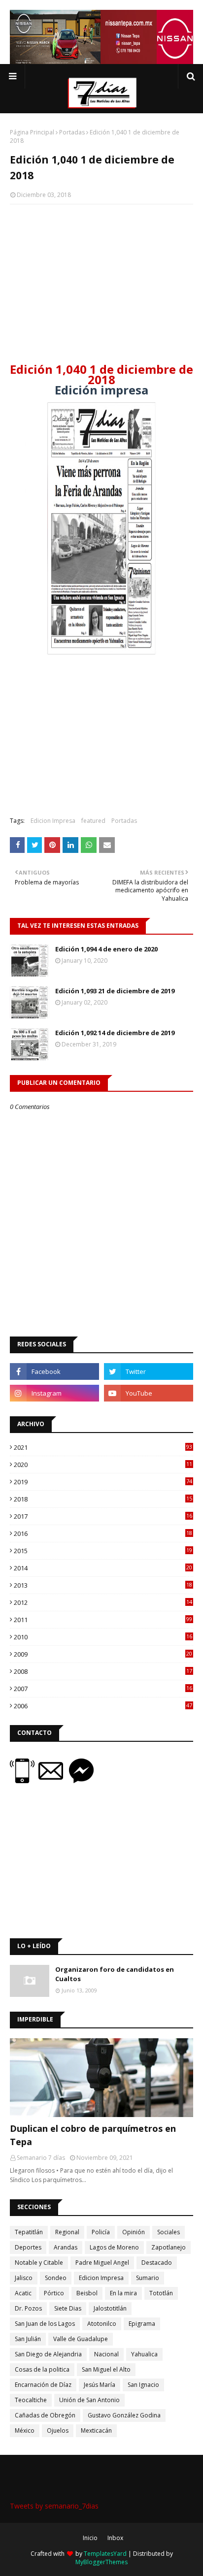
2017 (103, 1516)
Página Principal (32, 132)
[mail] (54, 1780)
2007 (103, 1689)
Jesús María (100, 2385)
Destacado (157, 2263)
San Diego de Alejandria (48, 2354)
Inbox (115, 2538)
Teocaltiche (31, 2400)
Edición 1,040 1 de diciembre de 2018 (101, 374)
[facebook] (54, 1371)
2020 (103, 1465)
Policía (101, 2232)
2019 (103, 1482)
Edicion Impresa (53, 821)
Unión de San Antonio (89, 2400)
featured (93, 821)
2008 (103, 1671)
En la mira (123, 2293)
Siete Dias (68, 2308)
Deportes (28, 2247)
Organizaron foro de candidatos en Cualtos (115, 1974)
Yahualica (144, 2354)
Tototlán (161, 2293)
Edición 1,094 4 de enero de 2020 (106, 949)
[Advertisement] (101, 283)
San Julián (28, 2339)
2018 (103, 1499)
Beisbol (87, 2293)
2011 (103, 1620)
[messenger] (81, 1780)
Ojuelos (58, 2430)
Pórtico (54, 2293)
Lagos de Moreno (114, 2247)
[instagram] (54, 1393)
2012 (103, 1602)
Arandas (66, 2247)
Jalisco (24, 2278)
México (25, 2430)
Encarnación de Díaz (43, 2385)
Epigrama (142, 2324)
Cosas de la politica (42, 2369)
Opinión (134, 2232)
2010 (103, 1637)
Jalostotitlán (110, 2308)
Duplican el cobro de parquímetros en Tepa (93, 2135)
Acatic (23, 2293)
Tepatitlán (29, 2232)
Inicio (90, 2538)
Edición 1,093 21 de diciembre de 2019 (115, 991)
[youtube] (149, 1393)
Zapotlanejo (169, 2247)
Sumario (148, 2278)
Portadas (72, 132)
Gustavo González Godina (124, 2415)
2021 (103, 1447)
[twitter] (149, 1371)
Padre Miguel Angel (102, 2263)
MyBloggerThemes (101, 2562)
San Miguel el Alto (106, 2369)
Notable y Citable (39, 2263)
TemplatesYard (105, 2554)
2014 (103, 1568)
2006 (103, 1706)
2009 (103, 1654)
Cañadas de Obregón (45, 2415)
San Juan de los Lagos (45, 2324)
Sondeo (56, 2278)
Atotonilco (102, 2324)
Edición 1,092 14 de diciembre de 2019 (115, 1033)
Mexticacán (96, 2430)
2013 (103, 1585)
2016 (103, 1533)
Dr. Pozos (28, 2308)
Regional (67, 2232)
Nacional (106, 2354)
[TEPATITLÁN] (101, 2078)
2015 (103, 1551)
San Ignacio (143, 2385)
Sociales (169, 2232)
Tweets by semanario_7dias (54, 2506)
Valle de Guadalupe (81, 2339)
